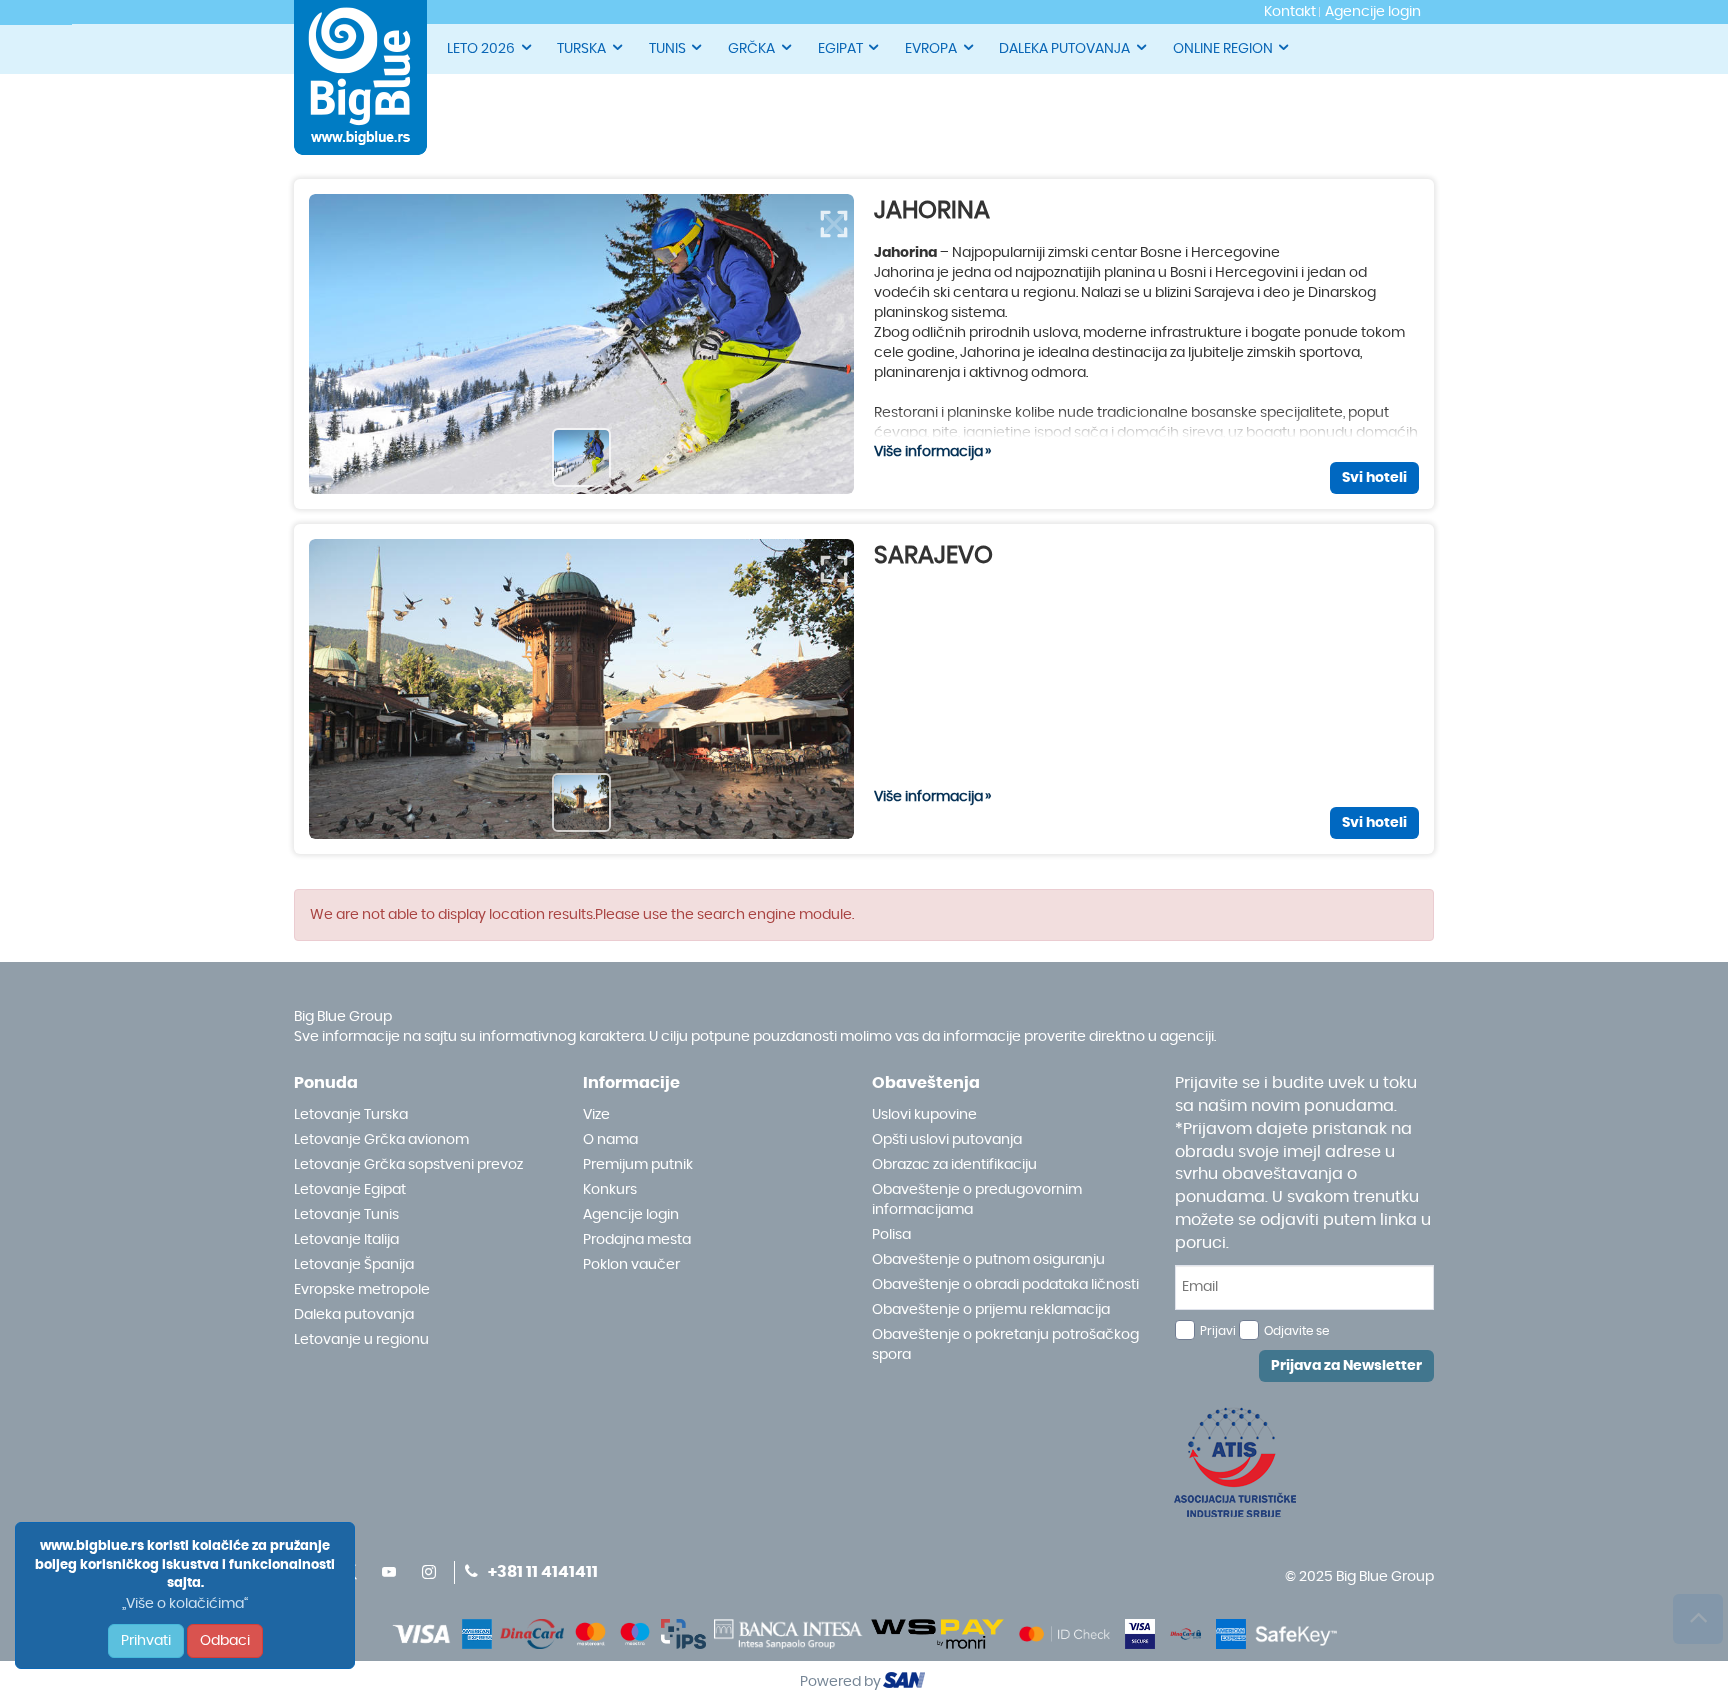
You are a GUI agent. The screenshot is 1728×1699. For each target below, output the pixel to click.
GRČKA (751, 49)
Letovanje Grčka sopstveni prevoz (408, 1165)
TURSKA (581, 49)
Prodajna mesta (637, 1240)
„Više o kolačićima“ (185, 1604)
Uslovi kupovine (924, 1115)
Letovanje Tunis (346, 1215)
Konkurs (610, 1190)
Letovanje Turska (351, 1115)
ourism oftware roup (906, 1683)
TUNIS (667, 49)
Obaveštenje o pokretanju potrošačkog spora (1005, 1345)
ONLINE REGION (1223, 49)
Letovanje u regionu (361, 1340)
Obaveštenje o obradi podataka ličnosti (1005, 1285)
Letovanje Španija (354, 1265)
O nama (610, 1140)
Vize (596, 1115)
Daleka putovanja (354, 1315)
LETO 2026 (481, 49)
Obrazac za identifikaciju (954, 1165)
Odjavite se (1296, 1331)
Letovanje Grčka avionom (381, 1140)
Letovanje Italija (346, 1240)
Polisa (891, 1235)
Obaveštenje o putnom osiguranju (988, 1260)
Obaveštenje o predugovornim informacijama (977, 1200)
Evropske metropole (362, 1290)
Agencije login (631, 1215)
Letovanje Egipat (350, 1190)
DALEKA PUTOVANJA (1064, 49)
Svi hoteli (1374, 478)
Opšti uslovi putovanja (947, 1140)
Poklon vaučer (631, 1265)
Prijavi (1218, 1331)
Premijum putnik (638, 1165)
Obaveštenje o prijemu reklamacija (991, 1310)
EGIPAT (840, 49)
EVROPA (931, 49)
